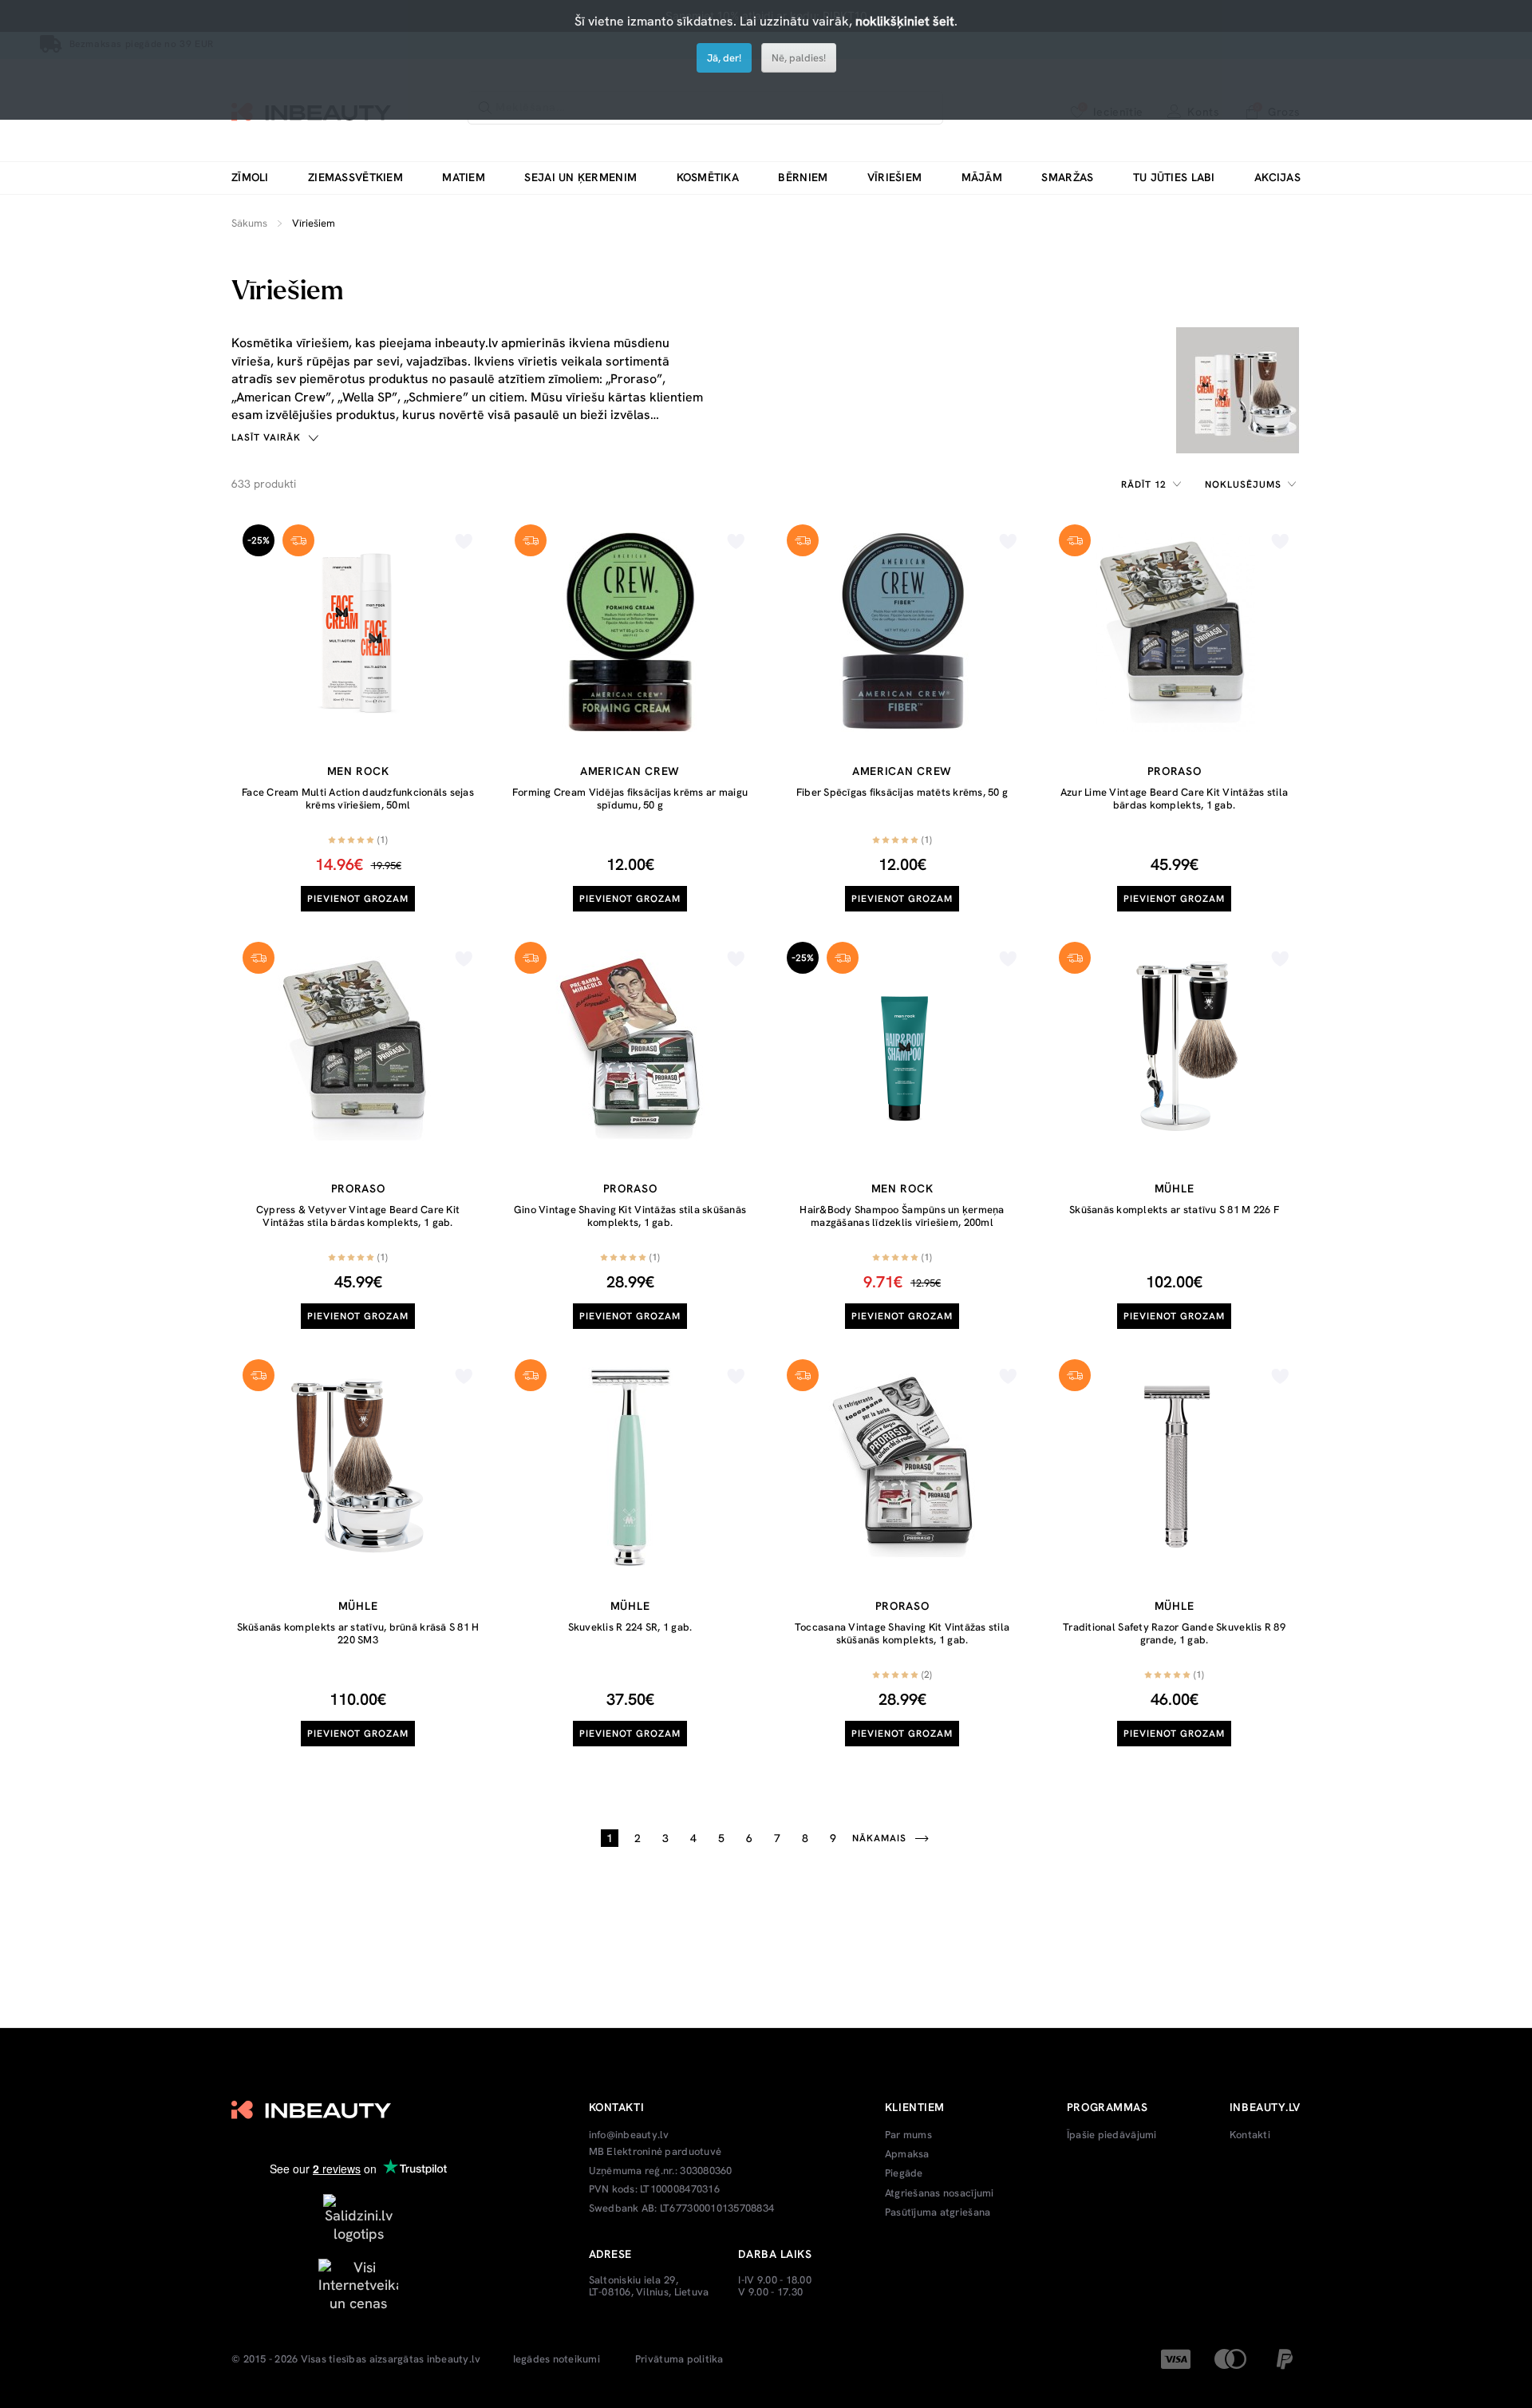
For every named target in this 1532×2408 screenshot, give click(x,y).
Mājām (982, 178)
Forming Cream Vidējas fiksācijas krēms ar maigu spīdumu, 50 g (630, 799)
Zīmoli (250, 178)
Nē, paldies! (799, 58)
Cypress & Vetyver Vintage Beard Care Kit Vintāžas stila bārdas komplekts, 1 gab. (358, 1216)
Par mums (908, 2135)
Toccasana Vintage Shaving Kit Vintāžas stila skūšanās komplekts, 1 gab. (902, 1633)
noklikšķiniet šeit (905, 21)
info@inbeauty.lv (629, 2135)
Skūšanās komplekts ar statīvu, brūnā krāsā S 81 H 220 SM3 (358, 1633)
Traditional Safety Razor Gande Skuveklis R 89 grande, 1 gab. (1174, 1633)
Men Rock (358, 771)
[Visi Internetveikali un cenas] (358, 2284)
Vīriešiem (895, 178)
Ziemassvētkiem (355, 178)
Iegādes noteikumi (557, 2359)
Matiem (464, 178)
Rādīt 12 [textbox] (1144, 484)
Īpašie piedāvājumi (1112, 2135)
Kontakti (1250, 2135)
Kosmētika (708, 178)
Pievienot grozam (358, 899)
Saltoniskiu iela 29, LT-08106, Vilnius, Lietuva (649, 2286)
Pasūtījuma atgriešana (938, 2212)
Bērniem (803, 178)
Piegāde (904, 2173)
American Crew (630, 771)
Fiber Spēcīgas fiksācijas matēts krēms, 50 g (902, 792)
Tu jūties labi (1174, 178)
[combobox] (1154, 484)
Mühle (1175, 1188)
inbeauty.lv (454, 2359)
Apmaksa (907, 2154)
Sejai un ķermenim (580, 178)
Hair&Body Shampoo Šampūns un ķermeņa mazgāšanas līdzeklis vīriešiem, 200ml (902, 1216)
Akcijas (1277, 178)
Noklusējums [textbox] (1243, 484)
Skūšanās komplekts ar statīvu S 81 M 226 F (1174, 1210)
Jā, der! (724, 58)
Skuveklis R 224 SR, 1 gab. (630, 1627)
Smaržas (1067, 178)
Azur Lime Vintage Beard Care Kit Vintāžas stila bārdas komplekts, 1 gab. (1174, 799)
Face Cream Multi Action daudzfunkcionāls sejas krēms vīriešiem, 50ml (358, 799)
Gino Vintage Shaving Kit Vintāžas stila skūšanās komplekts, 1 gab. (630, 1216)
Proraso (1175, 771)
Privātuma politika (679, 2359)
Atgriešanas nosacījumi (940, 2193)
